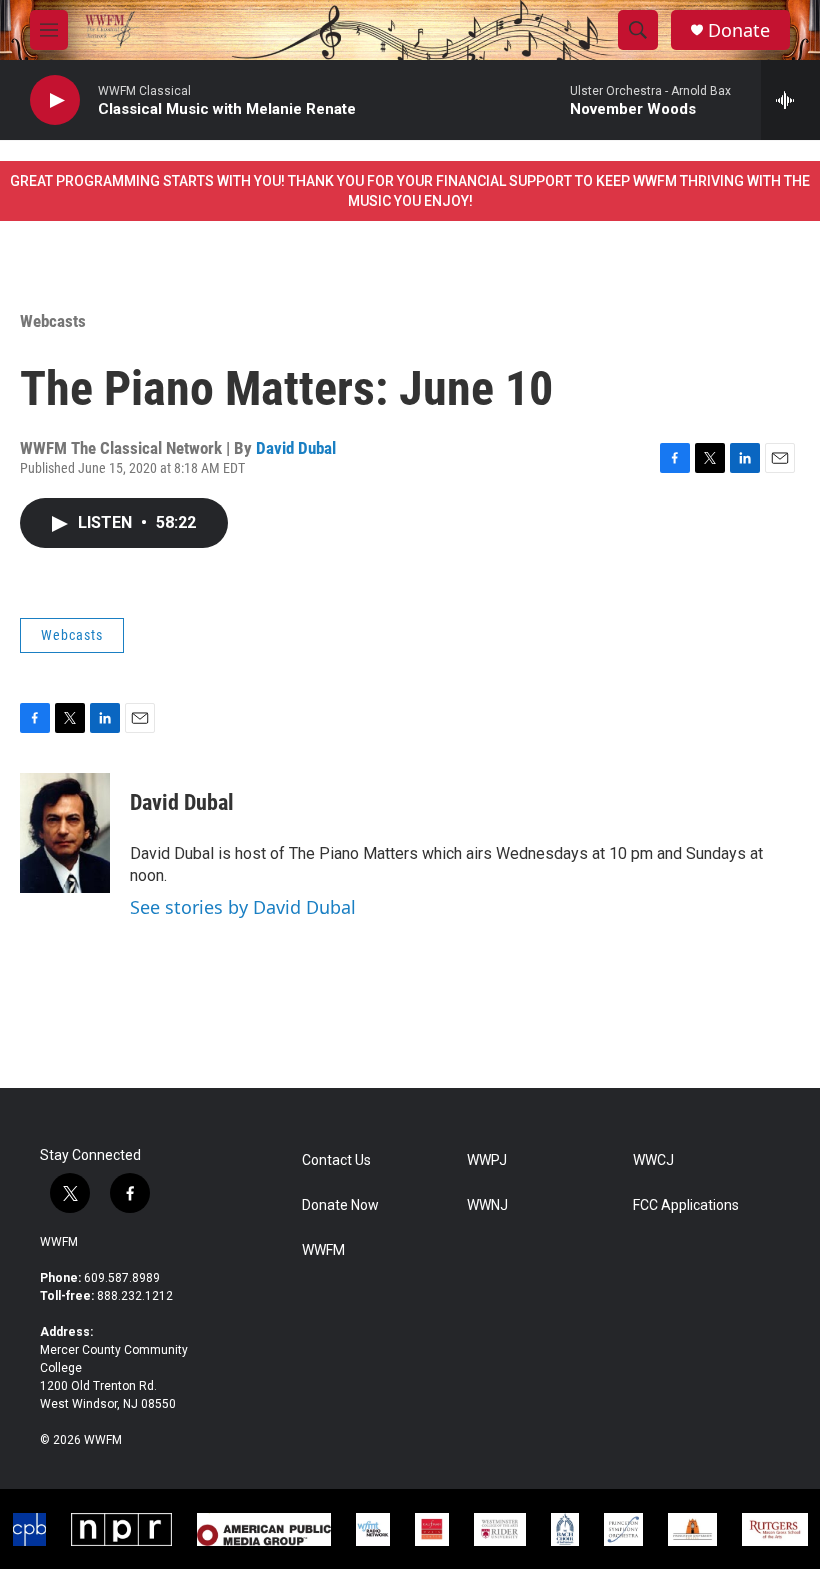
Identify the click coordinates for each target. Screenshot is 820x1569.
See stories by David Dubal (243, 907)
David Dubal (296, 448)
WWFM (59, 1242)
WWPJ (487, 1160)
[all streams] (790, 100)
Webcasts (53, 321)
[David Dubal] (65, 833)
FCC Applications (686, 1205)
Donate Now (340, 1205)
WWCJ (653, 1160)
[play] (55, 100)
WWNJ (487, 1205)
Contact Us (336, 1160)
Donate (739, 30)
